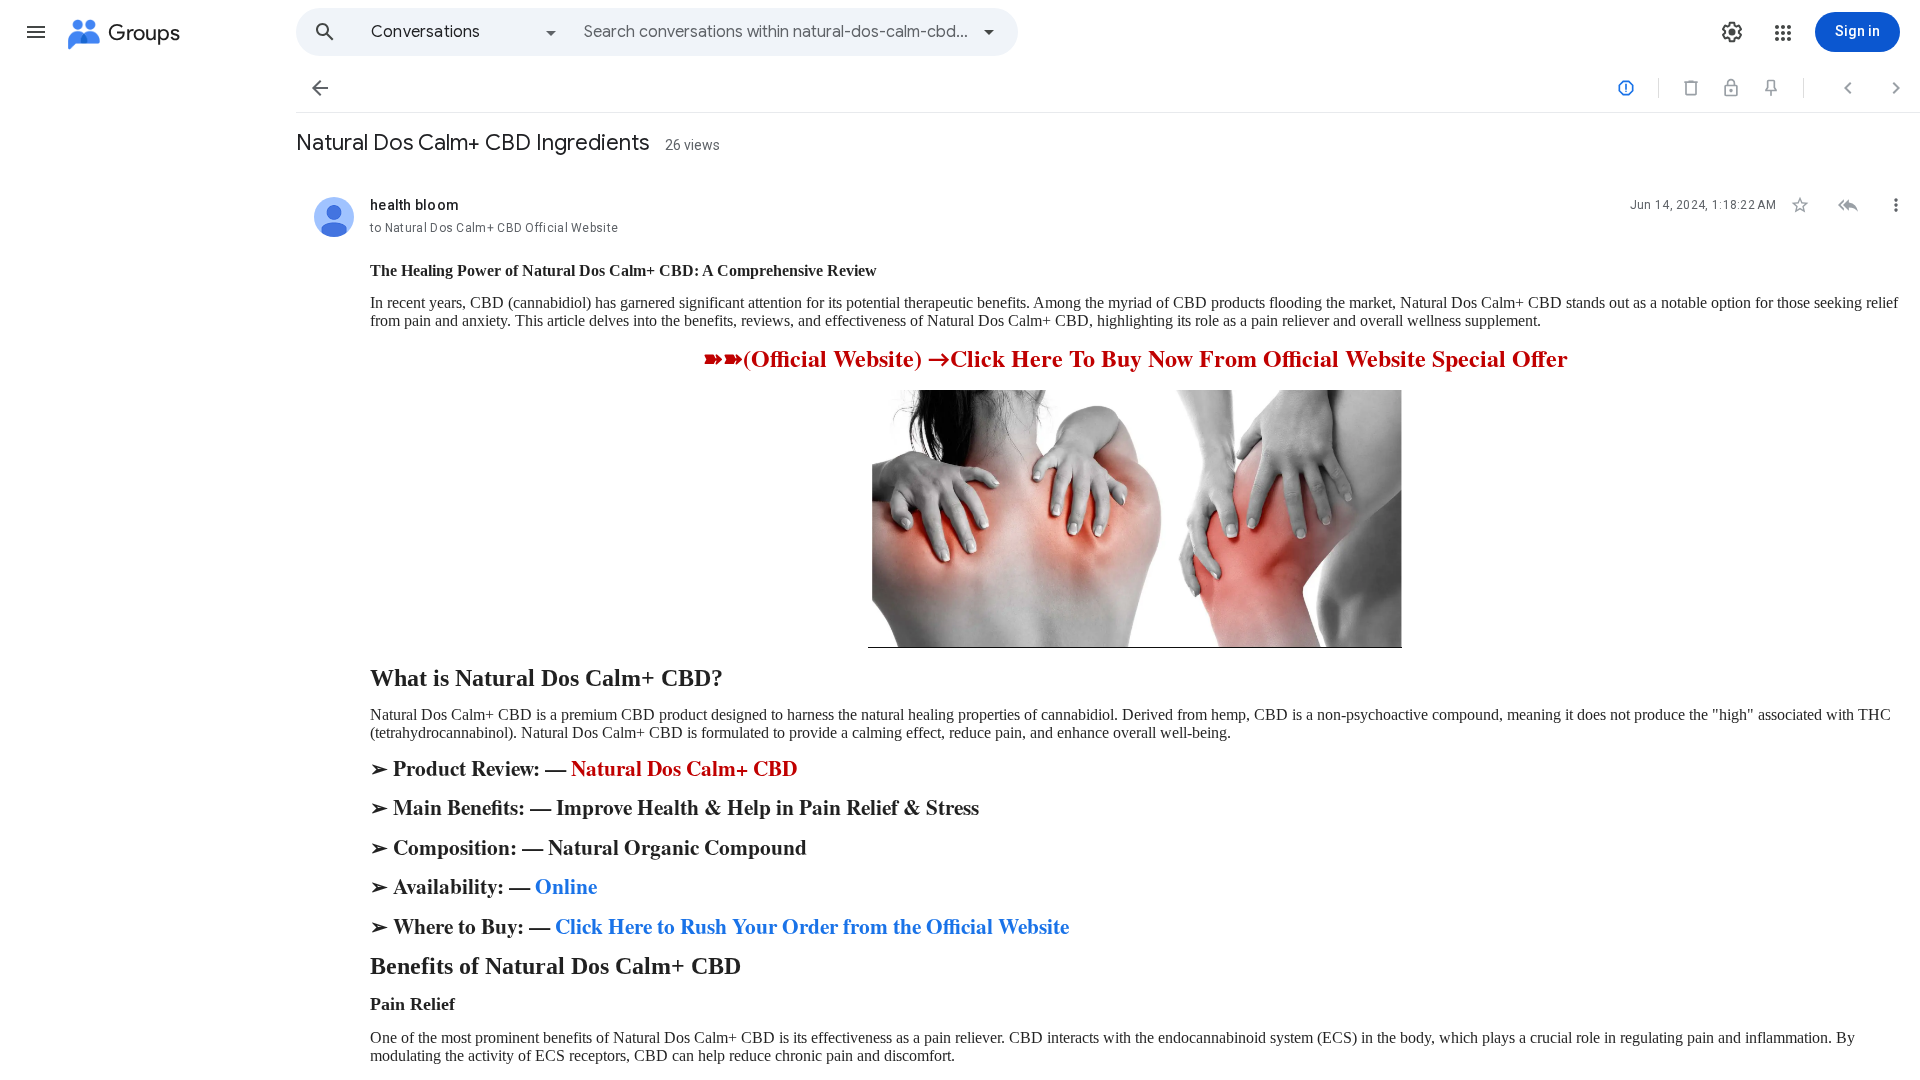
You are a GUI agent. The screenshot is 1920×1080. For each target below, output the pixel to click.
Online (566, 885)
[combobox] (776, 32)
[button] (36, 32)
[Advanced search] (989, 32)
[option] (465, 32)
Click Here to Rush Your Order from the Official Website (812, 925)
